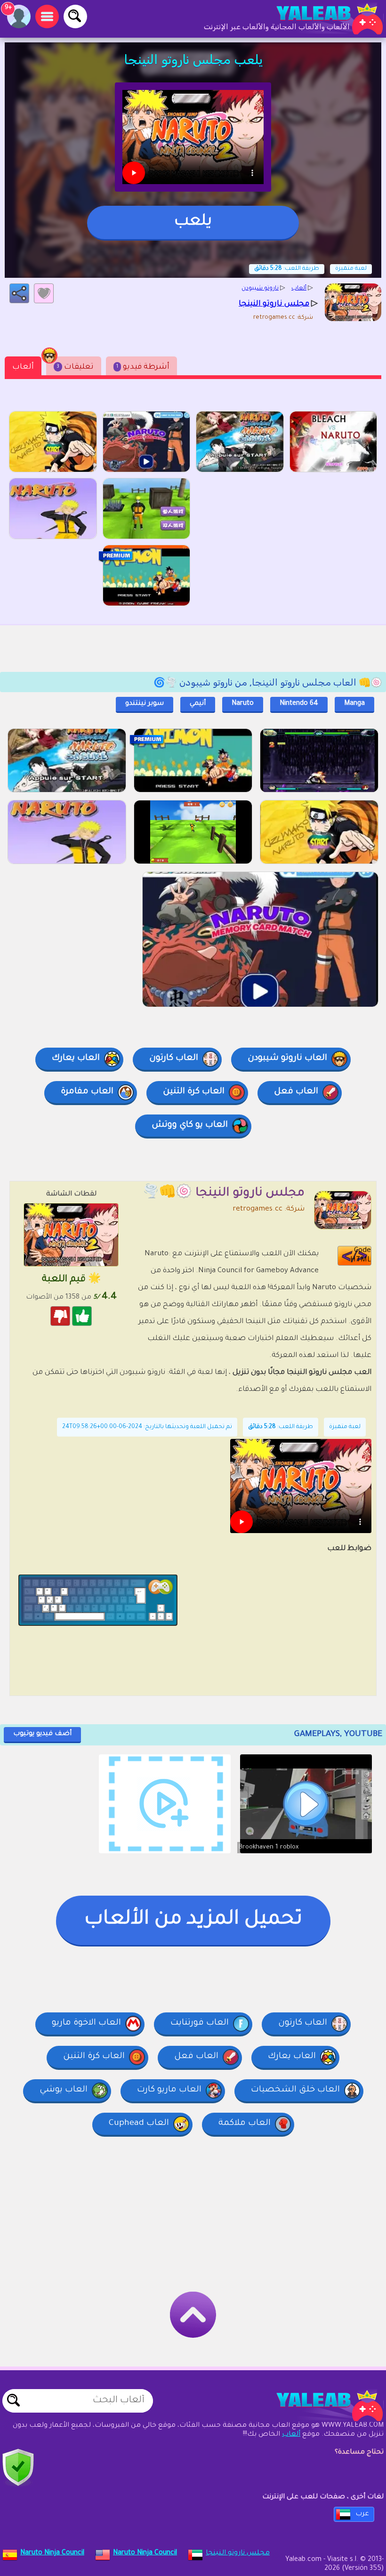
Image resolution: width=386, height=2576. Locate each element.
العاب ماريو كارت (169, 2090)
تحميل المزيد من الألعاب (193, 1920)
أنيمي (198, 704)
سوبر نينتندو (145, 704)
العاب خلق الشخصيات (295, 2090)
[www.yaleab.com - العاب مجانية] (320, 2406)
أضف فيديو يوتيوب (42, 1734)
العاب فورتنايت (200, 2023)
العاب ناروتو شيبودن (287, 1058)
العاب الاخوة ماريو (86, 2023)
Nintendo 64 (299, 704)
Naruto (243, 704)
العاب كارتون (174, 1058)
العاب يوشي (64, 2090)
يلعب (193, 222)
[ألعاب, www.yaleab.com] (320, 19)
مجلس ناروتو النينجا (238, 2553)
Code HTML (361, 1256)
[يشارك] (19, 293)
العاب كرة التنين (194, 1092)
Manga (354, 704)
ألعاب (23, 367)
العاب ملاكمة (245, 2124)
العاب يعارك (76, 1058)
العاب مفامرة (87, 1092)
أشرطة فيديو (143, 367)
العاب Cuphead (139, 2124)
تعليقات (75, 367)
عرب (362, 2514)
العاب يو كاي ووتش (190, 1125)
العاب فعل (296, 1092)
